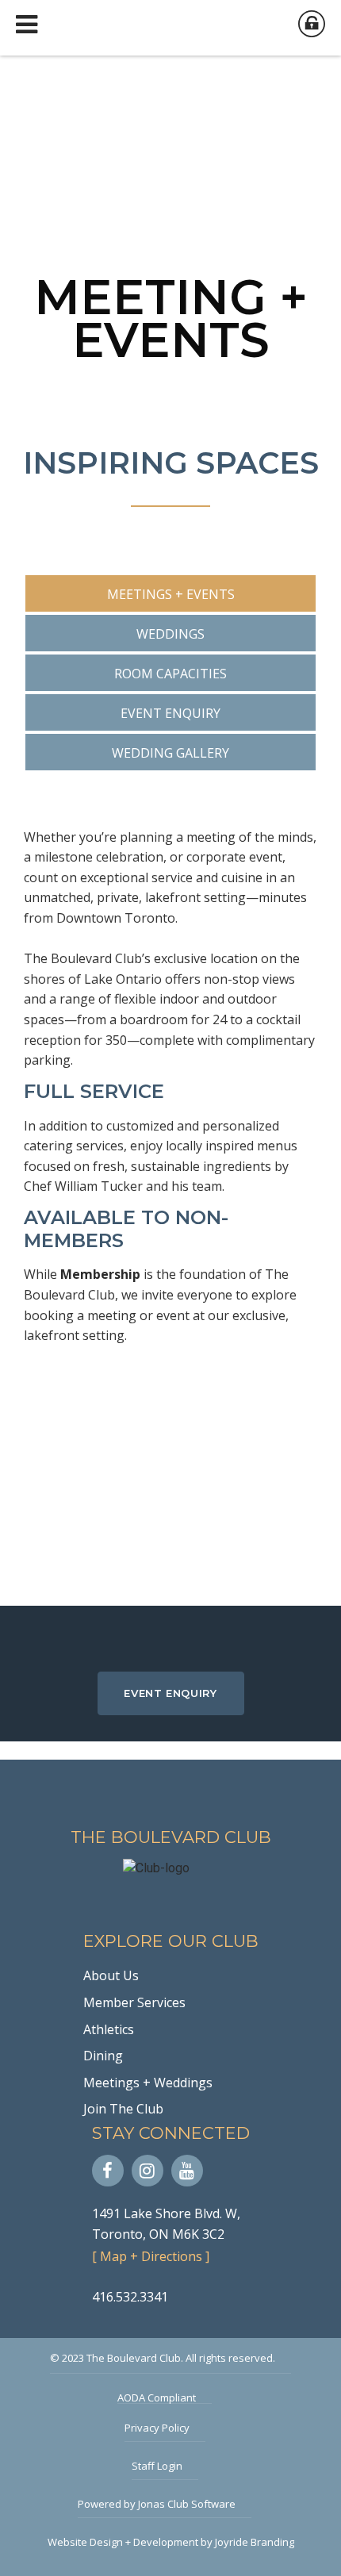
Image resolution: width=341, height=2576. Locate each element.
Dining (103, 2056)
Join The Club (123, 2109)
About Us (111, 1975)
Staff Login (157, 2466)
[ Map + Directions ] (151, 2256)
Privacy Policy (157, 2428)
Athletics (109, 2029)
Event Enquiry (170, 1693)
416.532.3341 (130, 2297)
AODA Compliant (157, 2397)
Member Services (134, 2002)
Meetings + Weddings (148, 2083)
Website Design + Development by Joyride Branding (171, 2542)
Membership (100, 1274)
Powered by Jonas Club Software (157, 2504)
